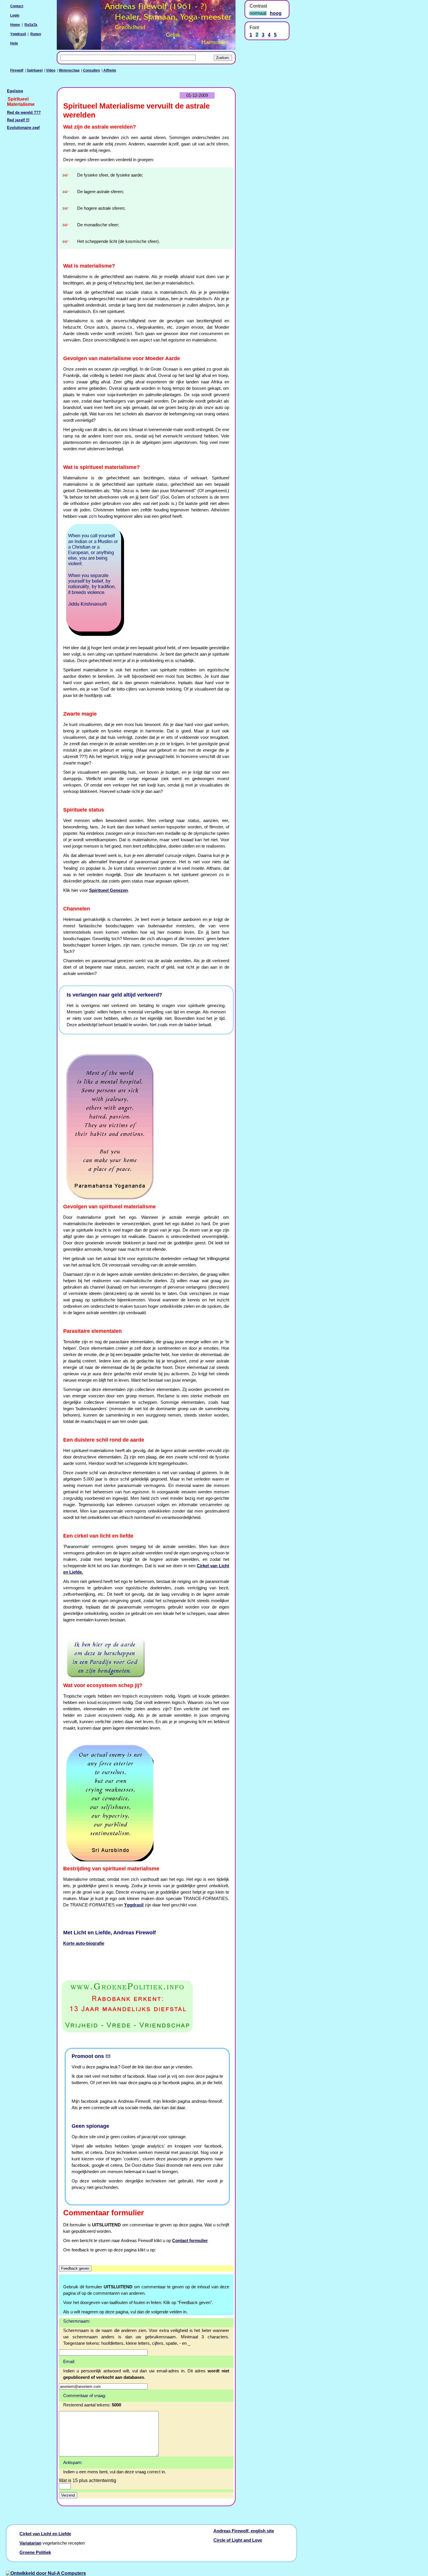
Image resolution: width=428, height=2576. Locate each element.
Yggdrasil (18, 34)
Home (15, 25)
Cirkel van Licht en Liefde (45, 2534)
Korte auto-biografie (84, 1943)
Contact (17, 6)
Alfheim (110, 70)
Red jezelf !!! (18, 120)
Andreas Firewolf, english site (244, 2531)
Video (51, 70)
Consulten (91, 70)
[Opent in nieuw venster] (146, 2006)
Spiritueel (35, 70)
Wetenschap (69, 70)
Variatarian (30, 2543)
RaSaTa (31, 25)
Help (14, 43)
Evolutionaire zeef (23, 128)
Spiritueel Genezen (108, 890)
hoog (276, 13)
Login (15, 15)
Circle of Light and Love (238, 2540)
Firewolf (17, 70)
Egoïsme (15, 91)
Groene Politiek (35, 2552)
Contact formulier (190, 2241)
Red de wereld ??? (24, 113)
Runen (36, 34)
